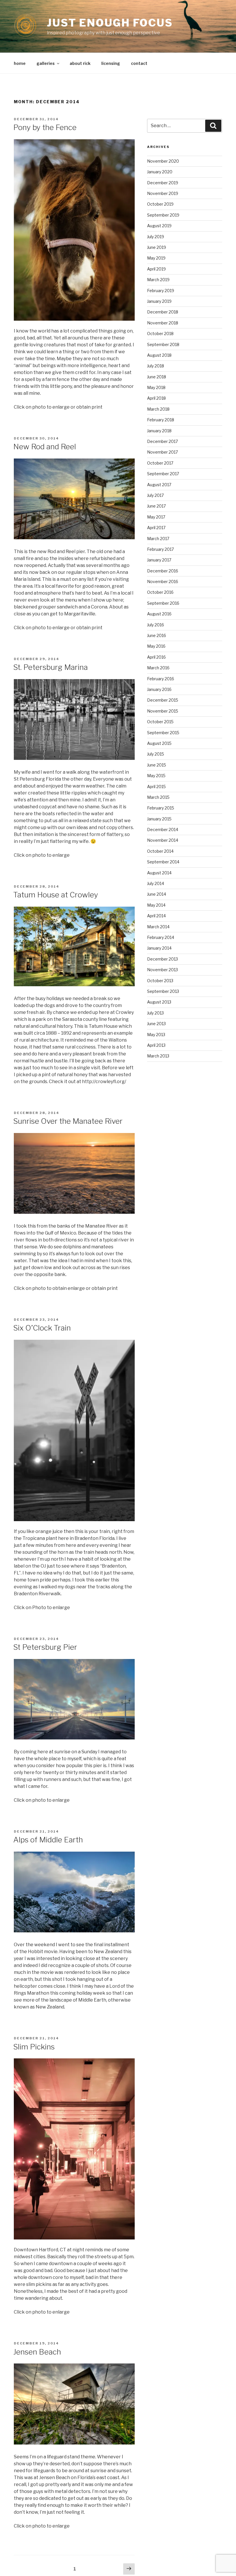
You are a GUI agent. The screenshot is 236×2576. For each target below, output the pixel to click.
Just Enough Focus (110, 23)
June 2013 (156, 1024)
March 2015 (158, 797)
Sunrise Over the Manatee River (68, 1121)
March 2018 (158, 409)
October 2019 (160, 204)
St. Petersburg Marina (51, 667)
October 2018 (160, 333)
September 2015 (163, 733)
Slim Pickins (34, 2047)
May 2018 (156, 387)
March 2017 (158, 539)
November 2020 (163, 161)
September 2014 (163, 862)
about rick (80, 63)
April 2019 (156, 269)
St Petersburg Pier (45, 1647)
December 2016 (163, 571)
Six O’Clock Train (42, 1328)
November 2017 (162, 452)
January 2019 (159, 301)
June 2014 (157, 894)
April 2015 (156, 787)
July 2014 (156, 883)
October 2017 (160, 463)
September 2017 (163, 474)
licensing (111, 63)
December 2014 (163, 829)
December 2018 (163, 312)
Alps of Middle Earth (48, 1840)
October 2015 (160, 722)
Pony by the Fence (45, 127)
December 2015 (163, 700)
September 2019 (163, 215)
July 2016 (156, 625)
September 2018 (163, 344)
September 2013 (163, 991)
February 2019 (161, 291)
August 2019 (159, 226)
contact (139, 63)
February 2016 (161, 679)
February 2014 (161, 937)
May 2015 (156, 776)
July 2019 (156, 237)
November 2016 (163, 581)
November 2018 (163, 323)
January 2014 (159, 948)
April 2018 (156, 398)
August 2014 (159, 873)
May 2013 (156, 1035)
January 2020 (160, 172)
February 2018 (161, 420)
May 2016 (156, 646)
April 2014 (156, 916)
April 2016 (156, 657)
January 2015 (159, 819)
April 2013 (156, 1045)
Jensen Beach (37, 2352)
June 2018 (157, 377)
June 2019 (157, 247)
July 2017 (155, 495)
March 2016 (158, 668)
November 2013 (162, 970)
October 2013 (160, 981)
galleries (46, 63)
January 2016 (159, 689)
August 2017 (159, 485)
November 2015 (163, 711)
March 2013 (158, 1056)
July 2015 (156, 754)
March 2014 (158, 927)
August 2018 (159, 355)
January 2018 (159, 431)
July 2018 (156, 366)
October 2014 (160, 851)
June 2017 (156, 506)
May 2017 (156, 517)
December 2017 (162, 441)
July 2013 (155, 1013)
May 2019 (156, 258)
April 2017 (156, 528)
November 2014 (163, 840)
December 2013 (162, 959)
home (20, 63)
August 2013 (159, 1002)
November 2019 (163, 193)
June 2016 (157, 635)
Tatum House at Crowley (56, 895)
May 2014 (156, 905)
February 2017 (160, 549)
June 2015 (157, 765)
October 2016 (160, 592)
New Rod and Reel (45, 447)
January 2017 (159, 560)
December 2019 (163, 183)
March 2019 (158, 280)
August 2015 (159, 743)
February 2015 (161, 808)
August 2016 (159, 614)
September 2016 (163, 603)
